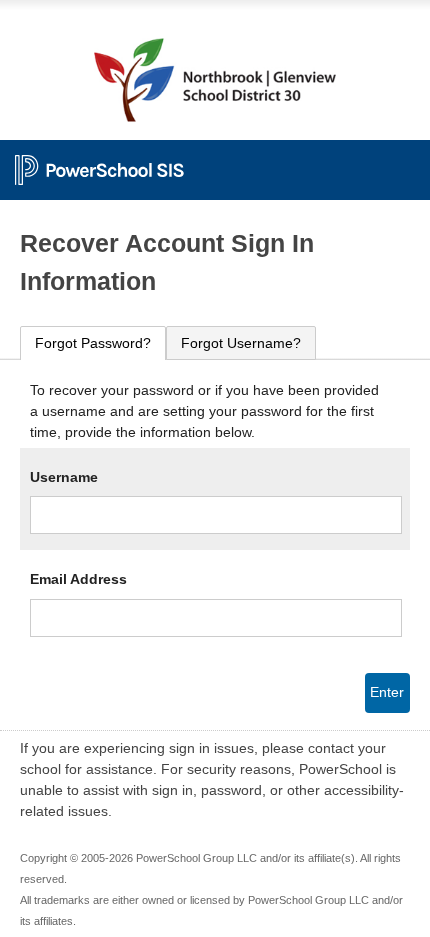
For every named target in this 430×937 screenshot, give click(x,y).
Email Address (78, 579)
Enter (387, 692)
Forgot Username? (241, 343)
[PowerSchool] (215, 160)
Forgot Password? (93, 343)
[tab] (93, 343)
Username (64, 477)
